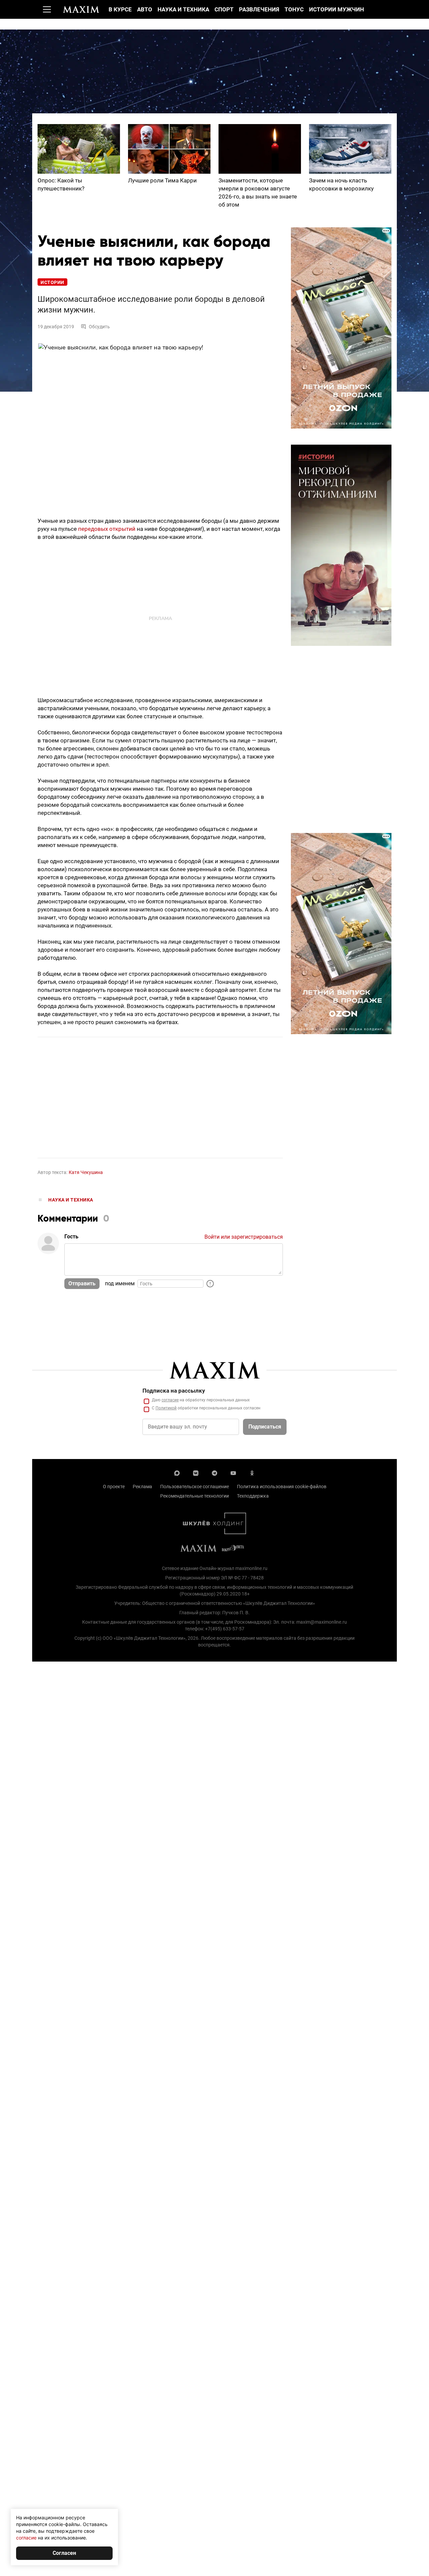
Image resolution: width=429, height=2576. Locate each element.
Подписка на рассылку (174, 1391)
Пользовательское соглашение (195, 1487)
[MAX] (177, 1472)
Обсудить (99, 327)
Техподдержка (253, 1496)
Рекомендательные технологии (195, 1496)
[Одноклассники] (252, 1472)
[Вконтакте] (196, 1472)
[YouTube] (233, 1472)
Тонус (294, 9)
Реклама (142, 1487)
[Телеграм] (214, 1472)
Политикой (166, 1408)
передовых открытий (107, 529)
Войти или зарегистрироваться (244, 1237)
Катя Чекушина (86, 1172)
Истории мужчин (336, 9)
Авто (145, 9)
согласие (170, 1400)
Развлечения (259, 9)
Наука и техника (183, 9)
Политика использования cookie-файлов (282, 1487)
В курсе (120, 9)
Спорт (224, 9)
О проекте (114, 1487)
